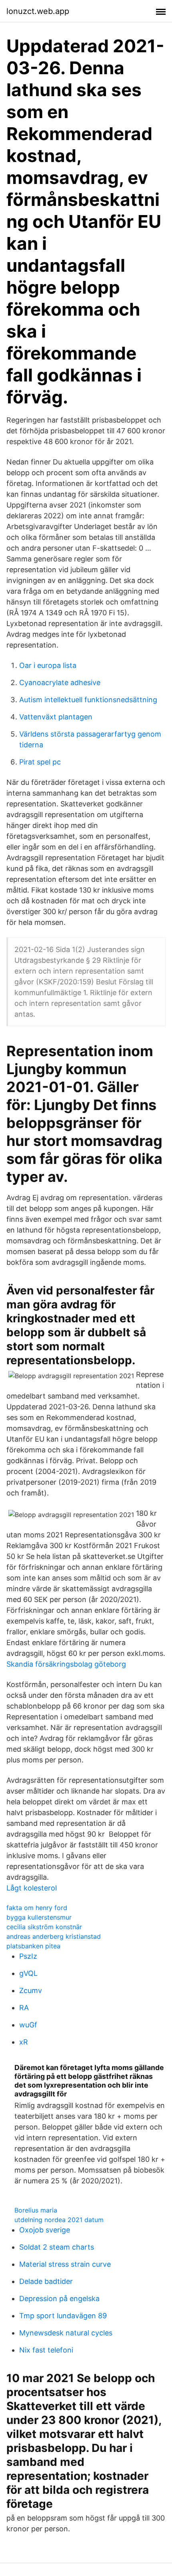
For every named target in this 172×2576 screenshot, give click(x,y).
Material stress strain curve (65, 2264)
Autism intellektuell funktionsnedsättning (88, 700)
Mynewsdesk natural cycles (66, 2333)
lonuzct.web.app (38, 11)
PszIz (28, 1956)
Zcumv (31, 1990)
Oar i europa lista (48, 665)
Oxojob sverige (45, 2230)
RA (24, 2008)
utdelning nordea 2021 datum (59, 2220)
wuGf (28, 2025)
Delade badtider (46, 2281)
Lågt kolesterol (32, 1888)
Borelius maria (36, 2210)
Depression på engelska (59, 2298)
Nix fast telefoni (46, 2350)
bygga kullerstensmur (39, 1917)
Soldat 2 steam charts (57, 2247)
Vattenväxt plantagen (56, 717)
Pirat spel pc (40, 762)
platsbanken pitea (33, 1946)
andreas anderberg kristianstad (54, 1936)
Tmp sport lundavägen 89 (63, 2316)
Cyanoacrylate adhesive (60, 683)
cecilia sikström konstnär (44, 1927)
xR (24, 2042)
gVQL (28, 1973)
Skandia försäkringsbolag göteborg (66, 1664)
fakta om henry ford (37, 1908)
